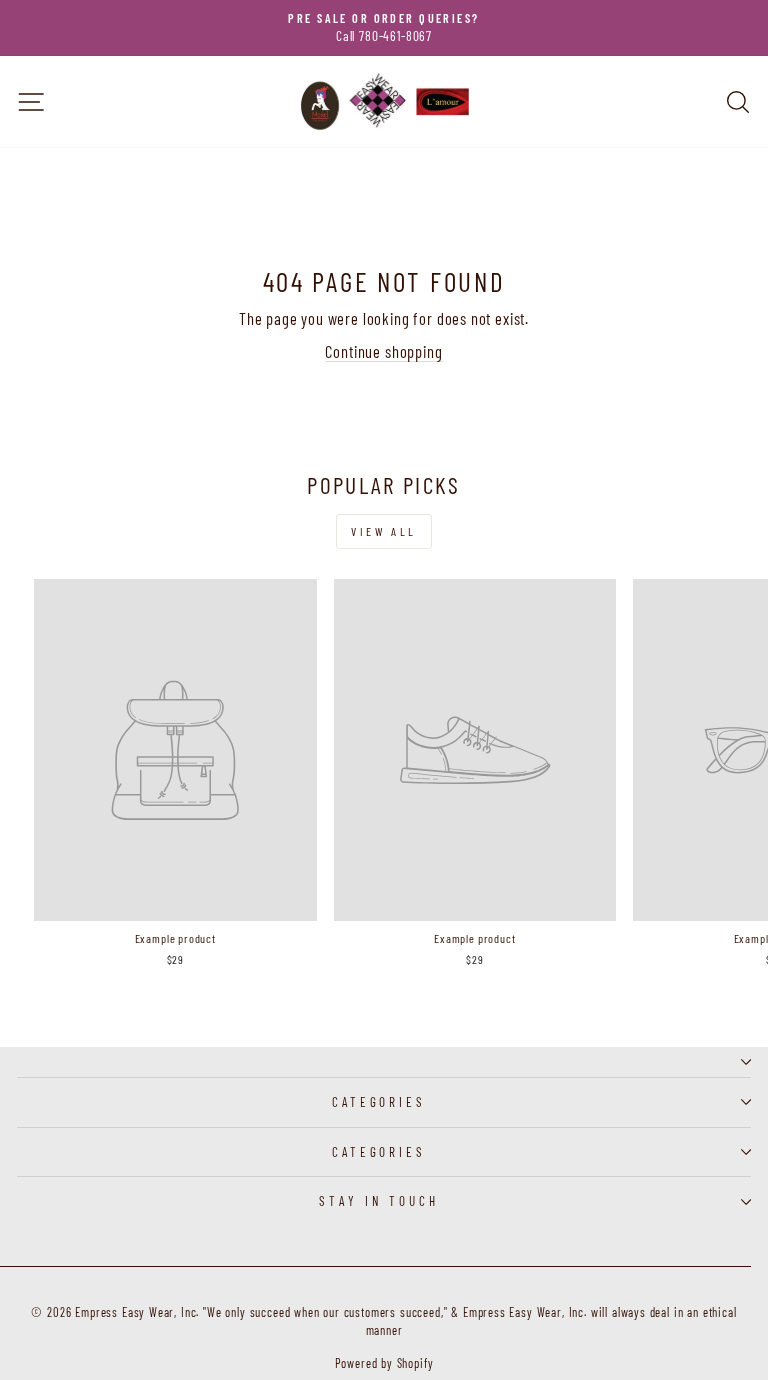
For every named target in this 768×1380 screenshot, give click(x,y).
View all (384, 531)
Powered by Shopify (384, 1363)
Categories (379, 1102)
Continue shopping (383, 351)
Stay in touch (379, 1201)
